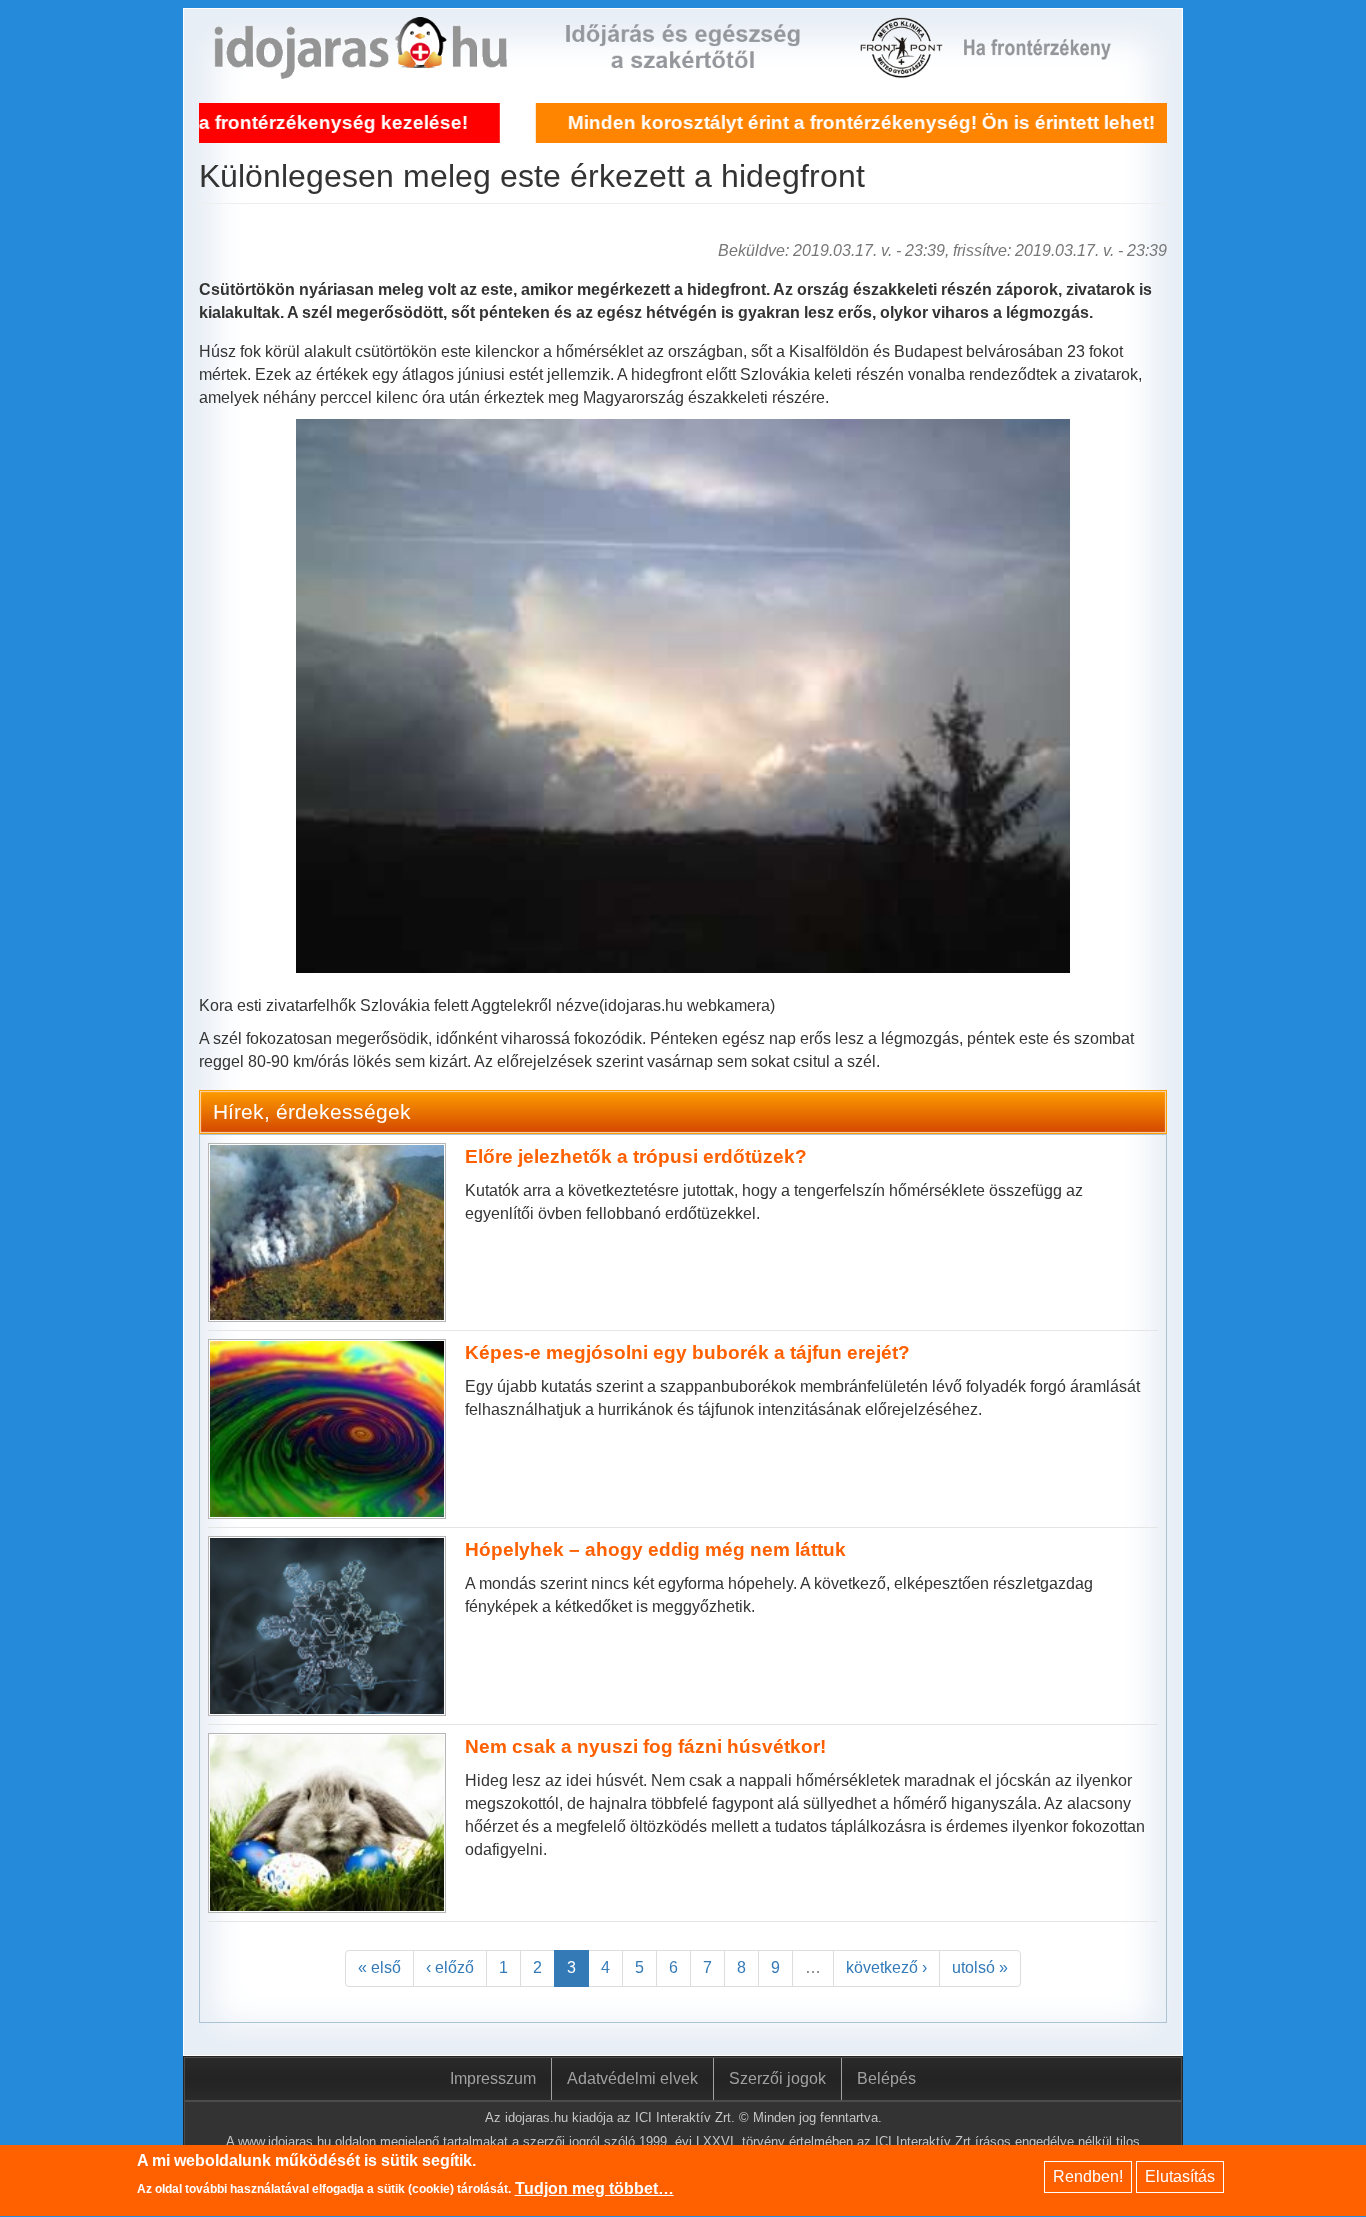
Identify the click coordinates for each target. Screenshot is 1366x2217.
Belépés (886, 2078)
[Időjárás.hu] (360, 66)
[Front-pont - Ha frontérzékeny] (903, 66)
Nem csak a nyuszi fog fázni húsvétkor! (645, 1746)
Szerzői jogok (777, 2078)
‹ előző (450, 1967)
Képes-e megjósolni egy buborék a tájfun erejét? (687, 1352)
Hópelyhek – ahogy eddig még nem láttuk (655, 1549)
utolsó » (980, 1967)
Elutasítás (1180, 2176)
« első (379, 1967)
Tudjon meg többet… (594, 2188)
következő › (886, 1967)
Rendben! (1088, 2176)
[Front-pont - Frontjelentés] (1049, 66)
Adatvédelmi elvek (632, 2078)
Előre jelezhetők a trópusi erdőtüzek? (636, 1156)
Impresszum (493, 2078)
